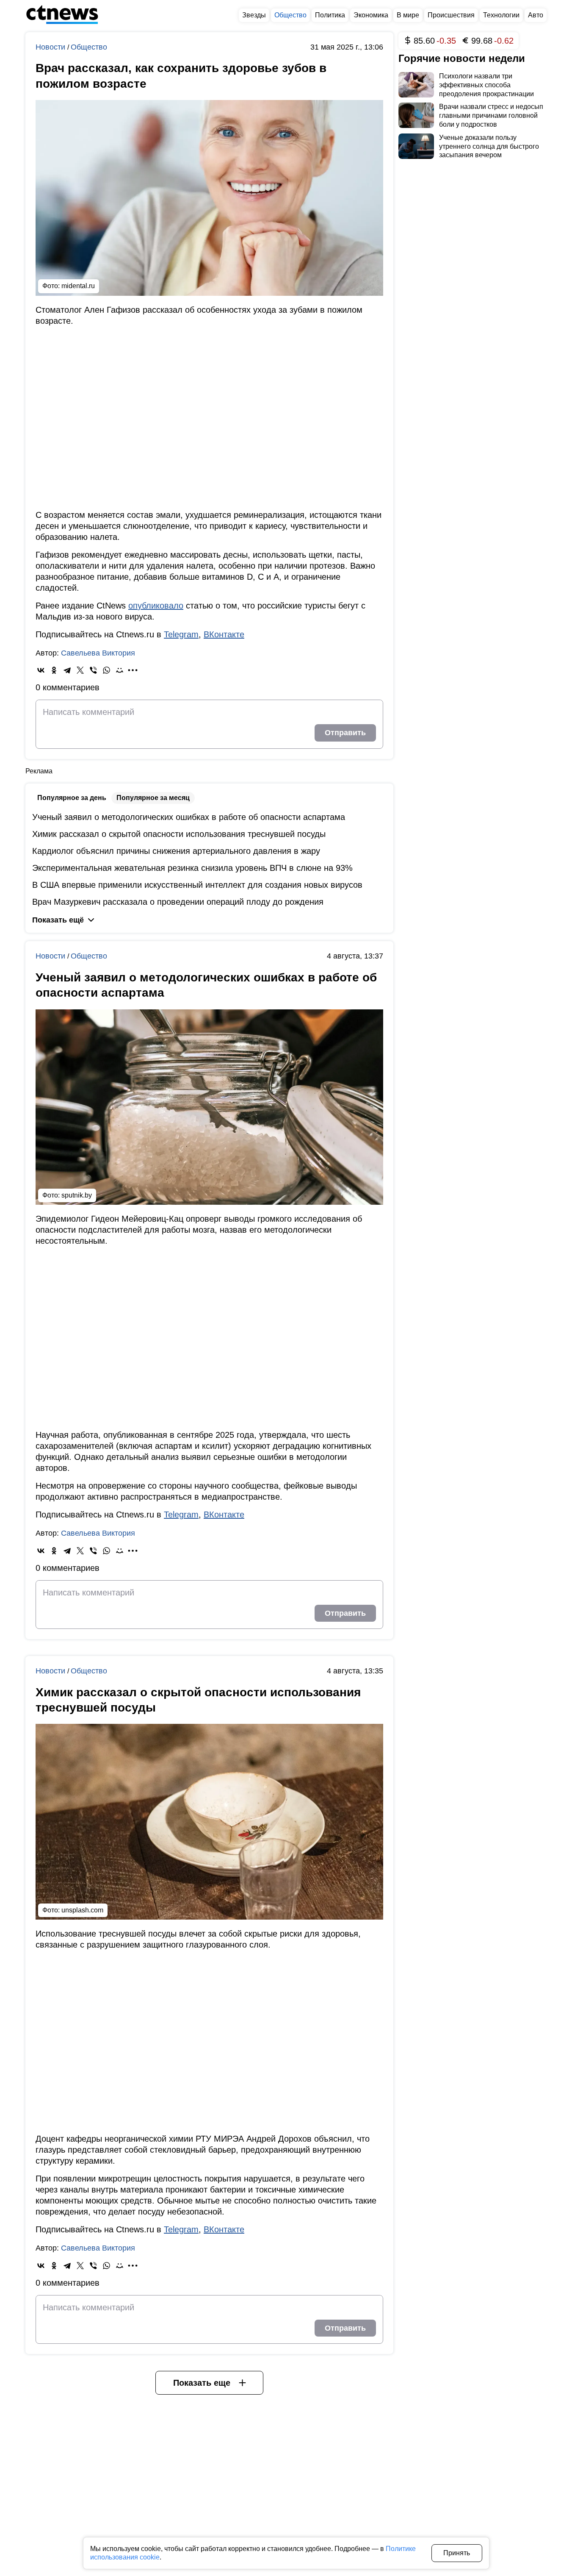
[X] (80, 670)
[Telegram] (67, 670)
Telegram (181, 634)
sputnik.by (77, 1195)
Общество (89, 47)
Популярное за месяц (153, 798)
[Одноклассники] (54, 670)
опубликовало (156, 606)
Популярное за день (72, 798)
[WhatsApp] (106, 670)
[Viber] (93, 670)
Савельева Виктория (98, 653)
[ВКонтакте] (41, 670)
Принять (457, 2553)
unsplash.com (82, 1910)
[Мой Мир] (120, 670)
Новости (51, 47)
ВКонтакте (224, 634)
